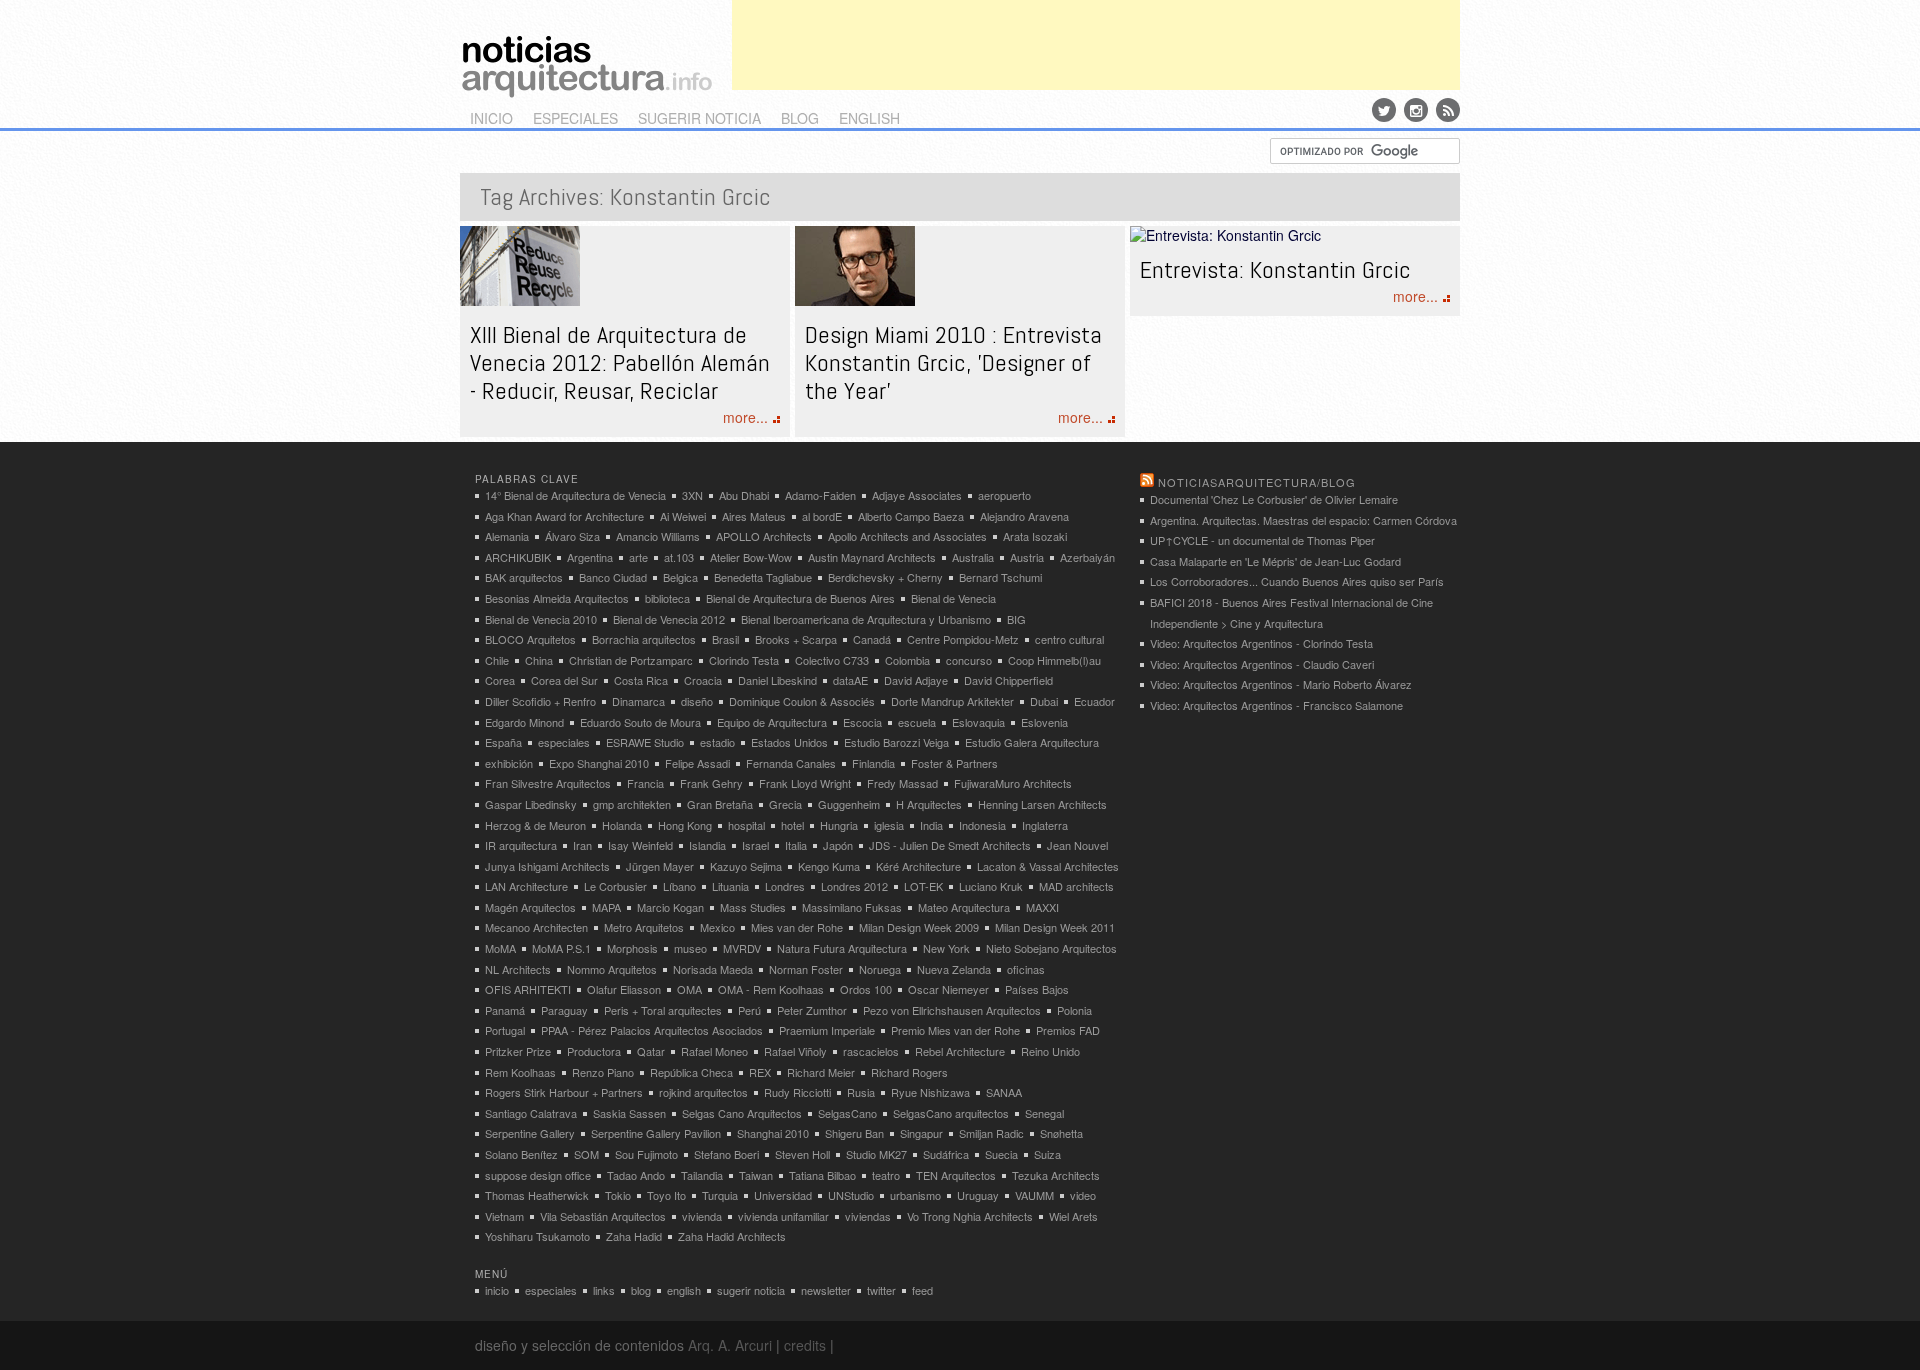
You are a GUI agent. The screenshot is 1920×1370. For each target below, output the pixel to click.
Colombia (907, 660)
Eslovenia (1044, 722)
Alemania (507, 536)
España (503, 742)
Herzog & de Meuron (535, 825)
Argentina (590, 557)
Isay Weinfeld (640, 845)
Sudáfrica (946, 1154)
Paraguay (564, 1010)
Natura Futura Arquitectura (842, 948)
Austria (1027, 557)
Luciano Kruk (991, 886)
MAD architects (1076, 886)
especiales (575, 118)
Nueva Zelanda (954, 969)
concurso (969, 660)
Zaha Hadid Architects (732, 1236)
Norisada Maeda (713, 969)
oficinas (1026, 969)
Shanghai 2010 (773, 1133)
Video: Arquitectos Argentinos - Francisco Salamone (1276, 705)
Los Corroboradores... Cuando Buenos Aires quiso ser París (1297, 581)
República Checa (691, 1072)
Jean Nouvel (1077, 845)
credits (805, 1345)
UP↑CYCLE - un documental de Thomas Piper (1262, 540)
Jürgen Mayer (660, 866)
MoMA (500, 948)
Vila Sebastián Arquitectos (603, 1216)
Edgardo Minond (524, 722)
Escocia (862, 722)
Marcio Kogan (670, 907)
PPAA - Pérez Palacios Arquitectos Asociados (652, 1030)
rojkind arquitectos (703, 1092)
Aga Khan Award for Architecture (564, 516)
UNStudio (851, 1195)
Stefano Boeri (726, 1154)
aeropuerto (1004, 495)
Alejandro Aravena (1024, 516)
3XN (692, 495)
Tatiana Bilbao (822, 1175)
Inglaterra (1045, 825)
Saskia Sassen (629, 1113)
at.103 (679, 557)
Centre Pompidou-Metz (963, 639)
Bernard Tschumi (1000, 577)
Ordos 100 (866, 989)
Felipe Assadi (697, 763)
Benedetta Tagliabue (763, 577)
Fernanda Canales (791, 763)
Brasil (725, 639)
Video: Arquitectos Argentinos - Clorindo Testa (1261, 643)
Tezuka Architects (1056, 1175)
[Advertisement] (1096, 45)
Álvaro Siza (572, 536)
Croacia (703, 680)
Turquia (720, 1195)
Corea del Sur (564, 680)
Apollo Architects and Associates (907, 536)
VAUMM (1034, 1195)
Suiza (1047, 1154)
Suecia (1001, 1154)
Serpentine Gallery (530, 1133)
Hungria (839, 825)
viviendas (868, 1216)
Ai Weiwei (683, 516)
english (869, 118)
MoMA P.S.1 (561, 948)
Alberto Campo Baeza (911, 516)
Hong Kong (685, 825)
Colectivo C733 (832, 660)
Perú (749, 1010)
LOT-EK (923, 886)
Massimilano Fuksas (852, 907)
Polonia (1074, 1010)
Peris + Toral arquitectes (663, 1010)
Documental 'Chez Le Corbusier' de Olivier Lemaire (1274, 499)
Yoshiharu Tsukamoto (537, 1236)
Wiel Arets (1073, 1216)
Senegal (1044, 1113)
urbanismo (915, 1195)
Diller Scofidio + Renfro (540, 701)
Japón (838, 845)
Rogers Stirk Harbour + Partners (564, 1092)
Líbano (679, 886)
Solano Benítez (521, 1154)
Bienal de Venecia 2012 (669, 619)
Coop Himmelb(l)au (1054, 660)
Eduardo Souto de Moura (640, 722)
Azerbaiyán (1087, 557)
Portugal (505, 1030)
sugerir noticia (699, 118)
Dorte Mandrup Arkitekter (952, 701)
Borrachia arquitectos (644, 639)
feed (922, 1290)
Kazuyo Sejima (746, 866)
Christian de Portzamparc (631, 660)
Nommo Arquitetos (612, 969)
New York (946, 948)
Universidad (783, 1195)
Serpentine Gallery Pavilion (656, 1133)
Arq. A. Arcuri (730, 1345)
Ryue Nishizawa (930, 1092)
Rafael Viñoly (795, 1051)
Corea (500, 680)
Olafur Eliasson (624, 989)
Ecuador (1094, 701)
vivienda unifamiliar (783, 1216)
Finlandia (873, 763)
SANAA (1004, 1092)
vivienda (702, 1216)
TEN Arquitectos (956, 1175)
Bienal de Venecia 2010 (541, 619)
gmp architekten (632, 804)
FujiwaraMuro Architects (1013, 783)
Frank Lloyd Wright (805, 783)
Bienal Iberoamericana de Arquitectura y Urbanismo (866, 619)
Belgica (680, 577)
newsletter (826, 1290)
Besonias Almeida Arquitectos (557, 598)
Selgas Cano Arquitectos (742, 1113)
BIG (1016, 619)
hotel (792, 825)
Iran (582, 845)
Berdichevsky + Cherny (885, 577)
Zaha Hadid (634, 1236)
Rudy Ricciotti (797, 1092)
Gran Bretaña (720, 804)
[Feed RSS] (1448, 110)
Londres (785, 886)
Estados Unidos (789, 742)
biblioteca (667, 598)
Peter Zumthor (812, 1010)
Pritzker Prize (518, 1051)
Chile (497, 660)
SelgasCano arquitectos (951, 1113)
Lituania (730, 886)
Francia (645, 783)
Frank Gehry (711, 783)
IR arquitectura (521, 845)
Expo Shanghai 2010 (599, 763)
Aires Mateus (754, 516)
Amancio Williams (658, 536)
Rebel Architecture (960, 1051)
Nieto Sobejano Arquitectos (1051, 948)
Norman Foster (806, 969)
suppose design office (538, 1175)
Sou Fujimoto (646, 1154)
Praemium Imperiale (827, 1030)
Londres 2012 (854, 886)
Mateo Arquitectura (964, 907)
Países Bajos (1037, 989)
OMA (689, 989)
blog (800, 118)
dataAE (850, 680)
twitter (881, 1290)
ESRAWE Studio (645, 742)
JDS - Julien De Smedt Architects (950, 845)
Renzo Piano (603, 1072)
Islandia (707, 845)
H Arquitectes (929, 804)
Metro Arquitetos (644, 927)
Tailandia (702, 1175)
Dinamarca (638, 701)
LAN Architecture (526, 886)
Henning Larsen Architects (1042, 804)
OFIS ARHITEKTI (528, 989)
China (539, 660)
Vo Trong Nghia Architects (970, 1216)
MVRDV (742, 948)
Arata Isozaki (1035, 536)
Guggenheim (849, 804)
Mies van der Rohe (797, 927)
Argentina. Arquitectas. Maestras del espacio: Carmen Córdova (1303, 520)
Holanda (622, 825)
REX (760, 1072)
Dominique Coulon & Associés (802, 701)
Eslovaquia (978, 722)
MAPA (606, 907)
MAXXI (1042, 907)
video (1083, 1195)
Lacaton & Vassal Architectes (1048, 866)
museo (690, 948)
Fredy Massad (902, 783)
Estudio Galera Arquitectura (1032, 742)
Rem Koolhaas (520, 1072)
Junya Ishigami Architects (547, 866)
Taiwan (756, 1175)
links (604, 1290)
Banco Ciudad (613, 577)
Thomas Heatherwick (537, 1195)
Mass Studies (753, 907)
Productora (594, 1051)
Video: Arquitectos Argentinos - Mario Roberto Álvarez (1281, 684)
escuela (917, 722)
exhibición (509, 763)
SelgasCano (847, 1113)
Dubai (1044, 701)
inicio (491, 118)
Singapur (921, 1133)
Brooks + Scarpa (796, 639)
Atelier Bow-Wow (751, 557)
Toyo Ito (666, 1195)
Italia (796, 845)
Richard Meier (821, 1072)
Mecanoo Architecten (536, 927)
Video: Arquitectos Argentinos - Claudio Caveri (1262, 664)
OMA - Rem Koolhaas (771, 989)
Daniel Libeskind (777, 680)
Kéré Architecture (918, 866)
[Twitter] (1384, 110)
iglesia (889, 825)
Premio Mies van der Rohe (955, 1030)
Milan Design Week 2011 (1055, 927)
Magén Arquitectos (530, 907)
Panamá (505, 1010)
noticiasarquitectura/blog (1257, 482)
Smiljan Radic (991, 1133)
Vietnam (504, 1216)
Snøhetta (1061, 1133)
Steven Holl (802, 1154)
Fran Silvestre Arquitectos (548, 783)
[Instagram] (1416, 110)
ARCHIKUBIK (518, 557)
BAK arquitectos (524, 577)
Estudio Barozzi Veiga (896, 742)
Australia (973, 557)
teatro (886, 1175)
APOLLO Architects (764, 536)
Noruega (880, 969)
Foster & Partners (954, 763)
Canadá (872, 639)
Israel (755, 845)
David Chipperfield (1008, 680)
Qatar (651, 1051)
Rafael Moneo (714, 1051)
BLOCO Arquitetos (530, 639)
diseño (697, 701)
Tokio (618, 1195)
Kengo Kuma (829, 866)
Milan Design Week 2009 (919, 927)
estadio (717, 742)
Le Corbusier (615, 886)
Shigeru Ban (854, 1133)
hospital (746, 825)
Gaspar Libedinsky (531, 804)
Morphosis (632, 948)
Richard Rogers (909, 1072)
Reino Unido (1050, 1051)
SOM (586, 1154)
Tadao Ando (636, 1175)
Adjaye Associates (917, 495)
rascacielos (871, 1051)
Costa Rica (641, 680)
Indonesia (982, 825)
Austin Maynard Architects (872, 557)
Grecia (785, 804)
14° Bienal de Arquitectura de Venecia (575, 495)
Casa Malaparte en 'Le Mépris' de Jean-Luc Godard (1275, 561)
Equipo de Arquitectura (772, 722)
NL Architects (518, 969)
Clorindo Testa (744, 660)
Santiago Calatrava (531, 1113)
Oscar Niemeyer (948, 989)
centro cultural (1069, 639)
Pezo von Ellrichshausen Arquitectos (952, 1010)
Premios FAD (1068, 1030)
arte (638, 557)
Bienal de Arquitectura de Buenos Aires (800, 598)
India (931, 825)
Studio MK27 (876, 1154)
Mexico (717, 927)
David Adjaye (916, 680)
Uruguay (978, 1195)
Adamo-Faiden (820, 495)
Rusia (861, 1092)
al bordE (822, 516)
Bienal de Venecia (953, 598)
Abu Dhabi (744, 495)
